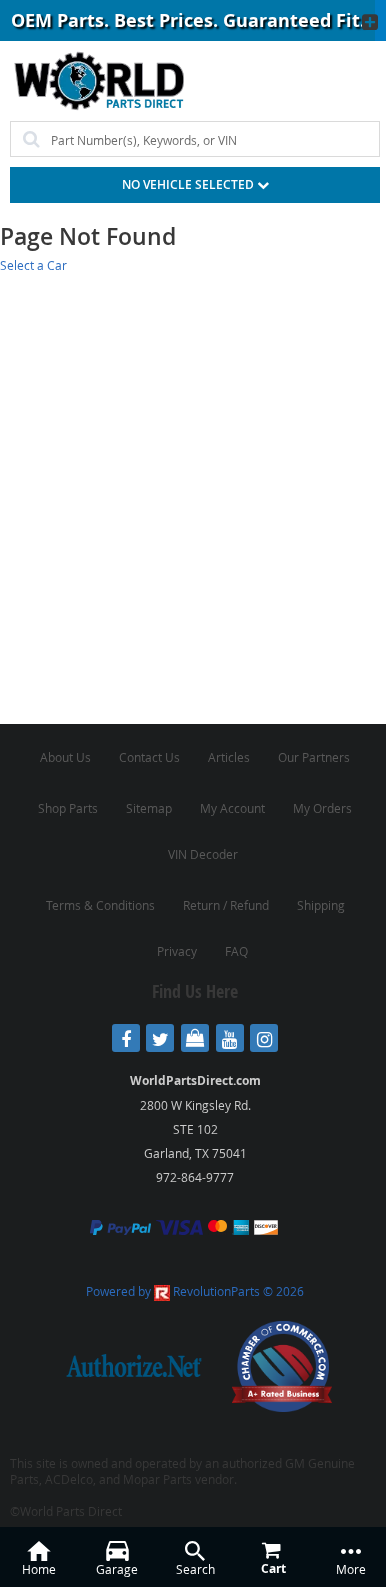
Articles (229, 757)
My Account (232, 808)
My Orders (322, 808)
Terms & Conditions (100, 905)
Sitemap (149, 808)
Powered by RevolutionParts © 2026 (195, 1291)
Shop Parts (68, 808)
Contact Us (149, 757)
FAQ (236, 951)
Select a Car (33, 265)
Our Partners (314, 757)
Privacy (177, 951)
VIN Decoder (203, 854)
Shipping (321, 905)
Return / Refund (226, 905)
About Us (65, 757)
